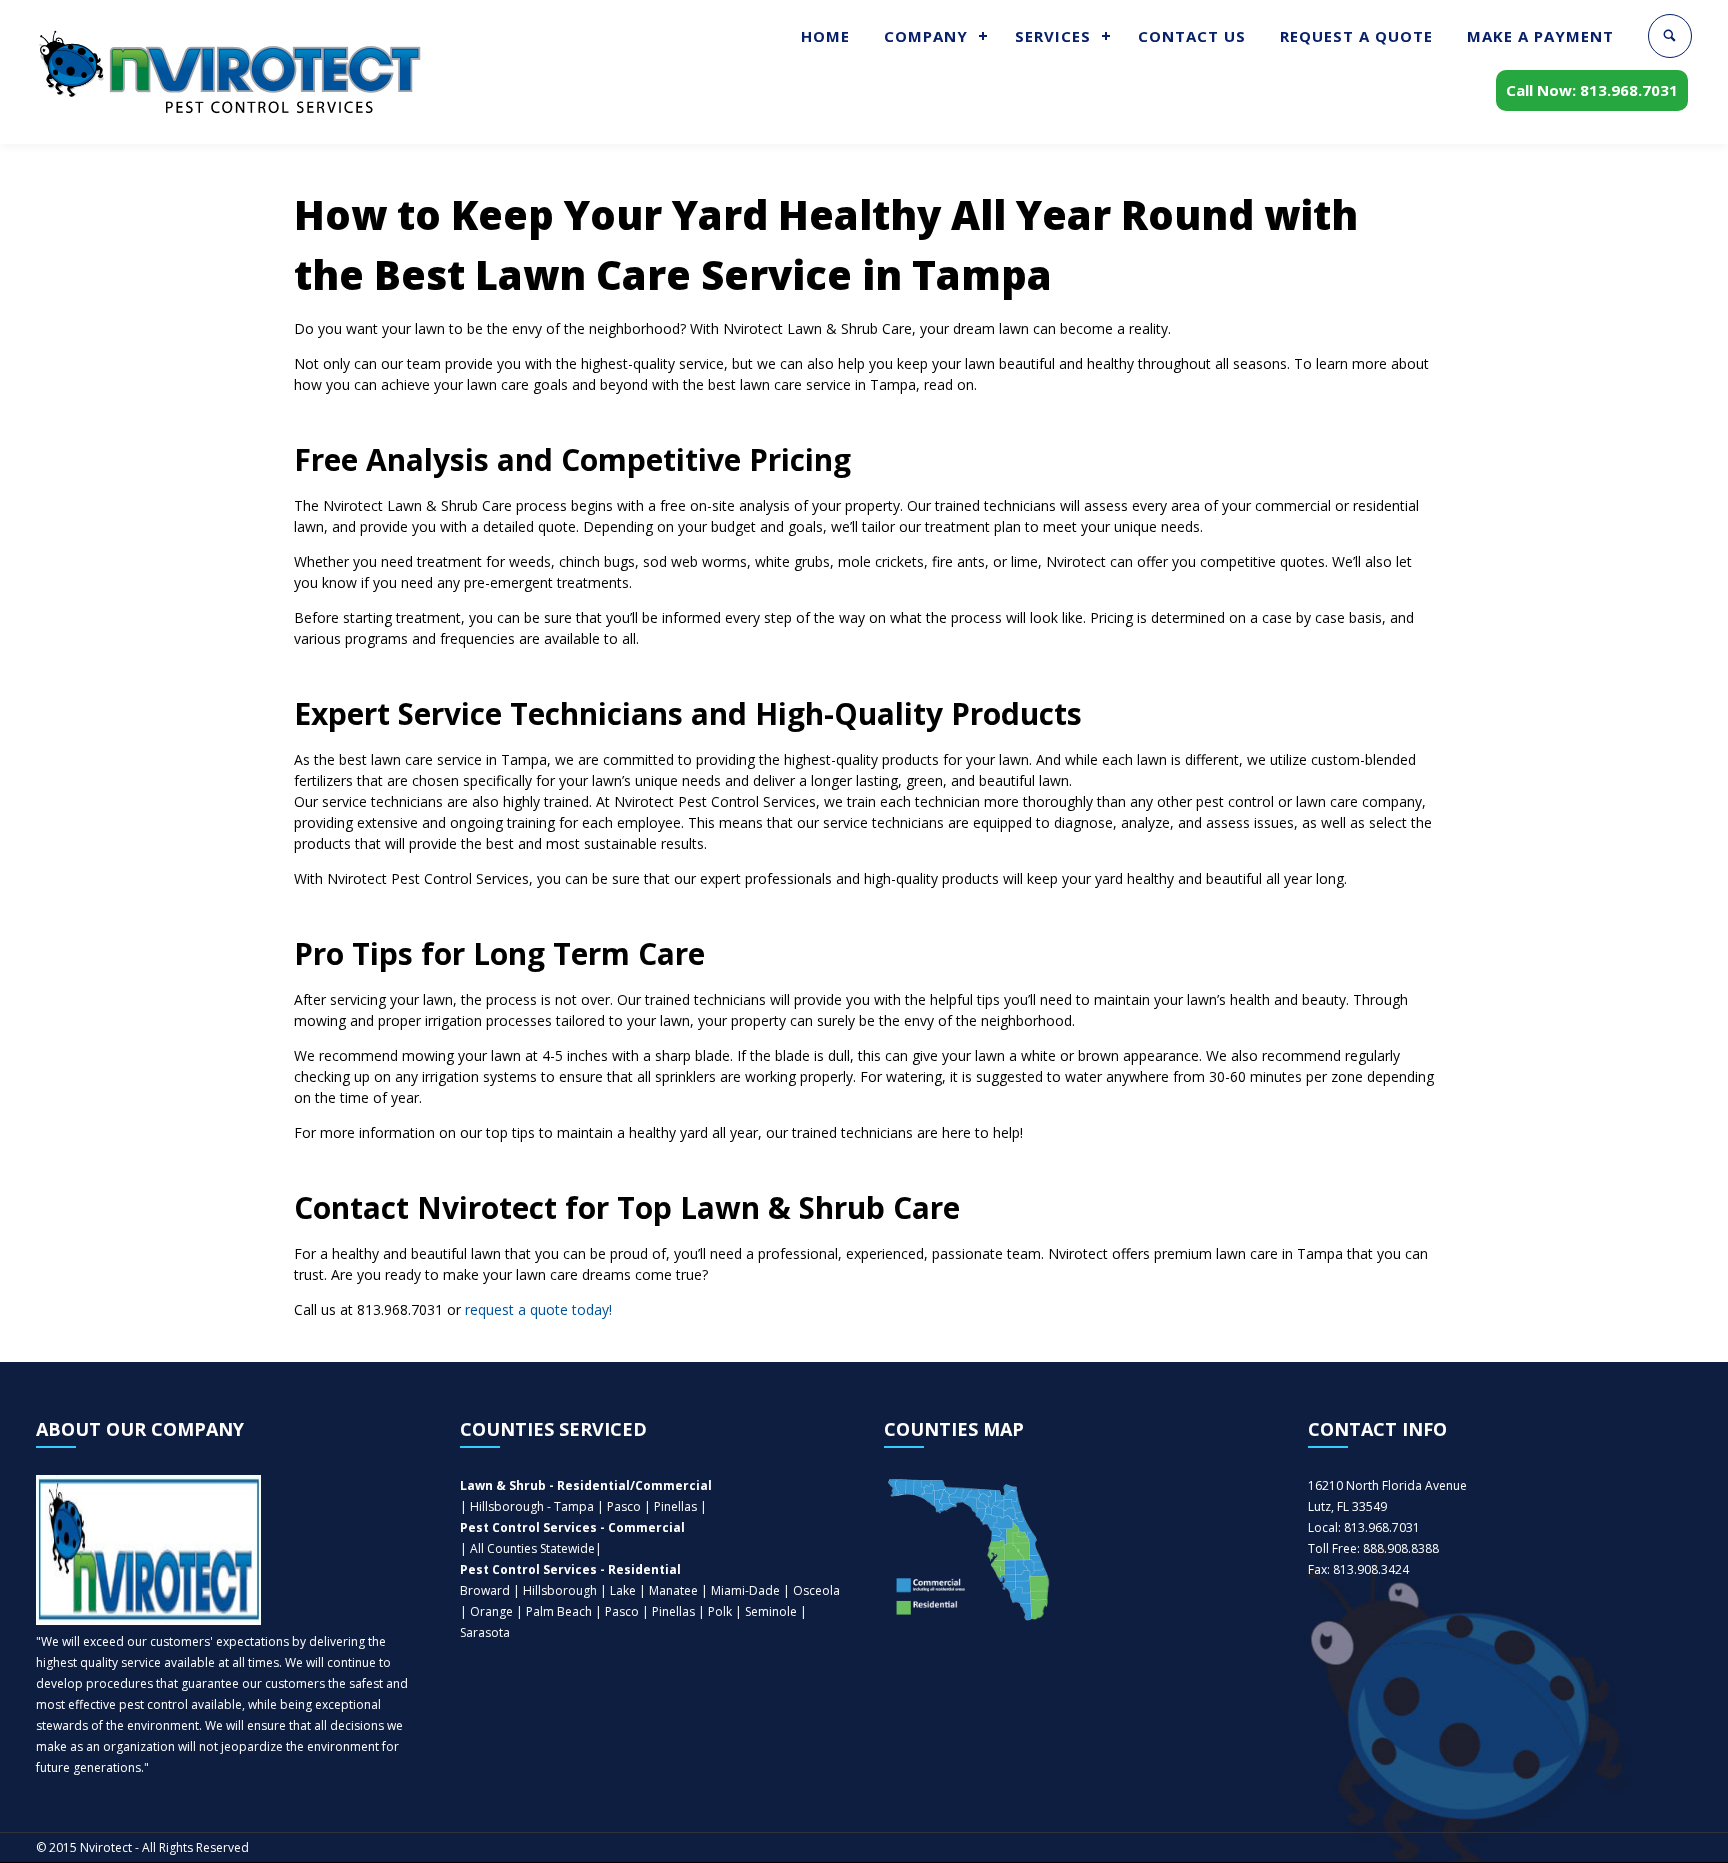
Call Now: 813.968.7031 (1592, 90)
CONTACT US (1192, 36)
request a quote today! (538, 1309)
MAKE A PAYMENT (1540, 36)
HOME (825, 36)
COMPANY (926, 36)
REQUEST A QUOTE (1356, 36)
